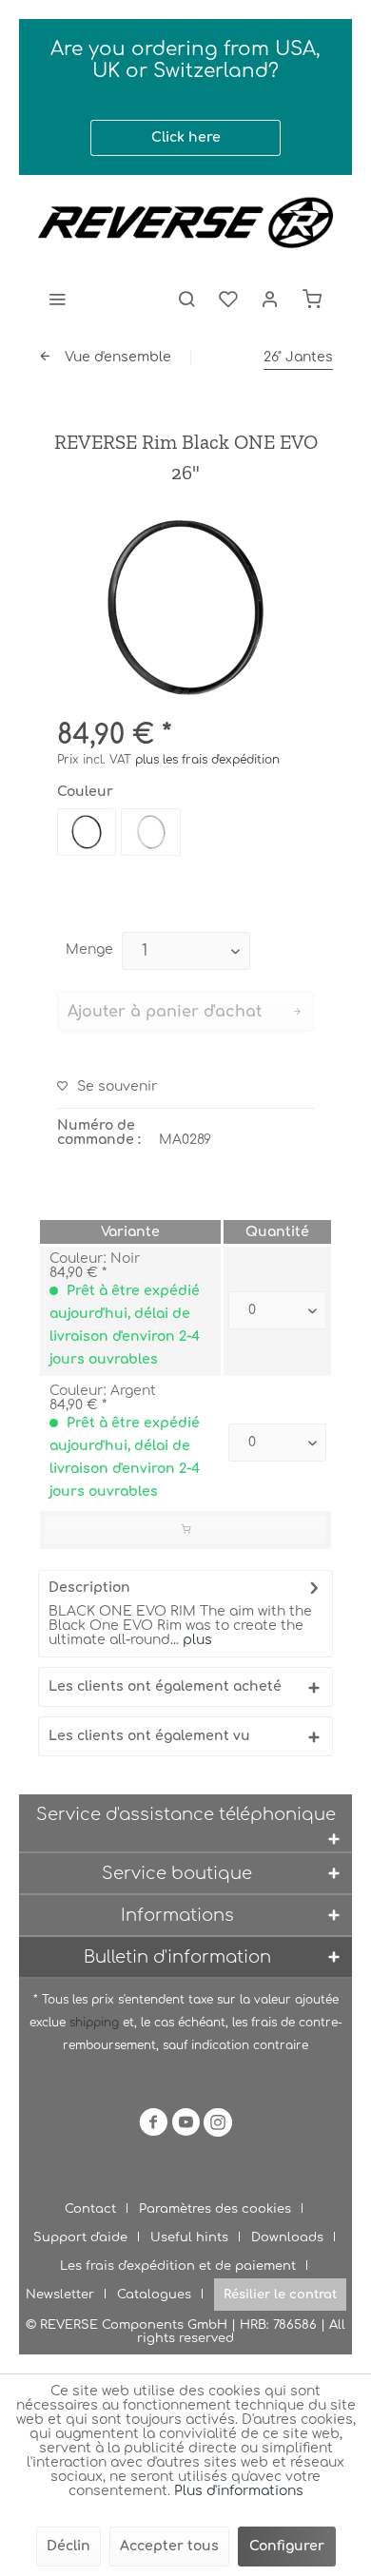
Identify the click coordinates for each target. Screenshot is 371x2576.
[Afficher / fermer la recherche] (186, 299)
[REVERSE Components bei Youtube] (185, 2126)
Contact (90, 2209)
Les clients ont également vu (149, 1736)
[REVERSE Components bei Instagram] (218, 2126)
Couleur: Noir (95, 1259)
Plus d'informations (239, 2491)
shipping (96, 2023)
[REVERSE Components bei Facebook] (153, 2126)
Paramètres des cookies (215, 2209)
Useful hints (189, 2237)
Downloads (287, 2237)
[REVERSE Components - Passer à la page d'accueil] (185, 223)
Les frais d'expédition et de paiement (178, 2266)
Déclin (68, 2546)
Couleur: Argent (103, 1391)
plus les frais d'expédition (207, 760)
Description (89, 1588)
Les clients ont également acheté (165, 1686)
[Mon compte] (270, 299)
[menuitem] (57, 299)
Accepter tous (169, 2546)
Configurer (287, 2546)
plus (195, 1640)
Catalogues (154, 2295)
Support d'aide (80, 2237)
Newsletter (60, 2295)
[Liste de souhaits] (228, 299)
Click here (186, 137)
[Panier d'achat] (312, 299)
